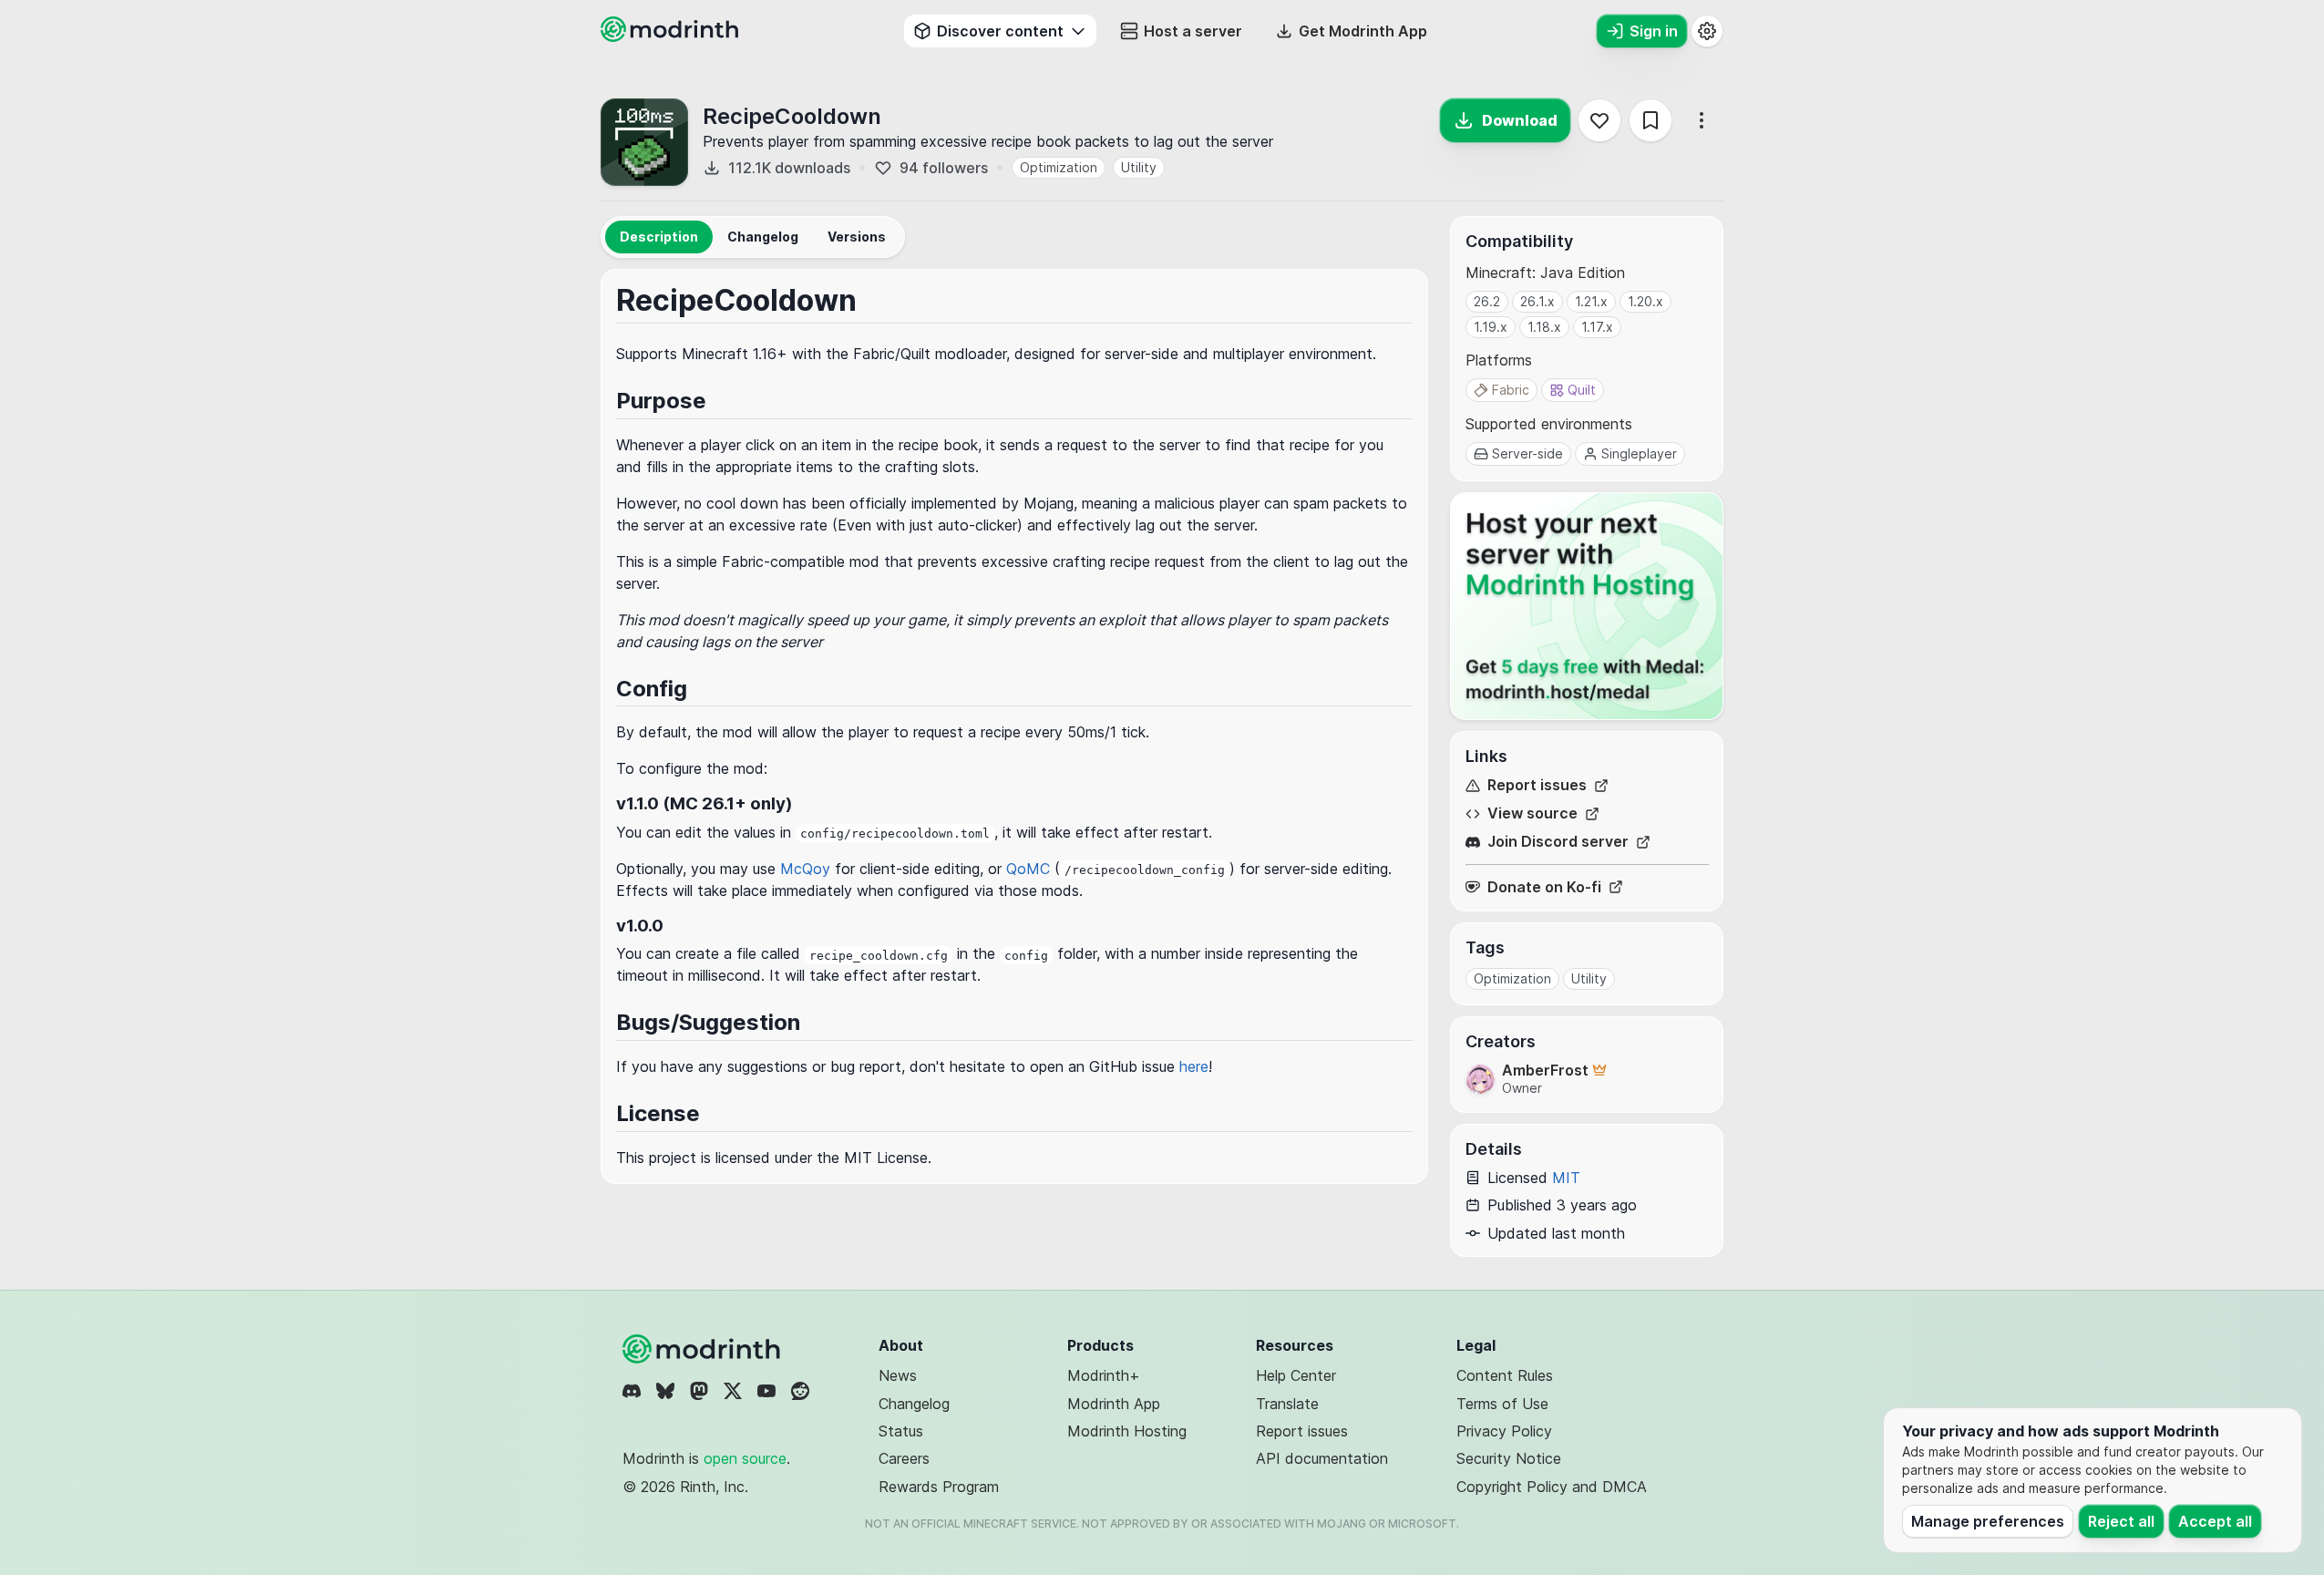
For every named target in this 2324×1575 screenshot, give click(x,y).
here (1194, 1066)
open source (745, 1458)
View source (1532, 813)
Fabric (1511, 390)
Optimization (1059, 167)
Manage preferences (1988, 1521)
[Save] (1650, 120)
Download (1520, 120)
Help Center (1296, 1375)
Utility (1139, 167)
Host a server (1193, 31)
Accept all (2215, 1521)
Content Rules (1505, 1375)
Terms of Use (1502, 1404)
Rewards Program (939, 1487)
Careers (904, 1458)
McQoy (805, 869)
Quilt (1582, 390)
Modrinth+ (1104, 1375)
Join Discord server (1558, 842)
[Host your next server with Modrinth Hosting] (1587, 606)
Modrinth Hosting (1127, 1431)
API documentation (1322, 1458)
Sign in (1654, 31)
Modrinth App (1114, 1404)
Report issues (1537, 785)
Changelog (914, 1404)
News (898, 1375)
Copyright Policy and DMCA (1552, 1487)
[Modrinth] (704, 1349)
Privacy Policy (1504, 1431)
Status (901, 1431)
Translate (1287, 1404)
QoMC (1028, 869)
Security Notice (1509, 1458)
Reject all (2121, 1521)
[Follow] (1599, 120)
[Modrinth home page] (672, 36)
